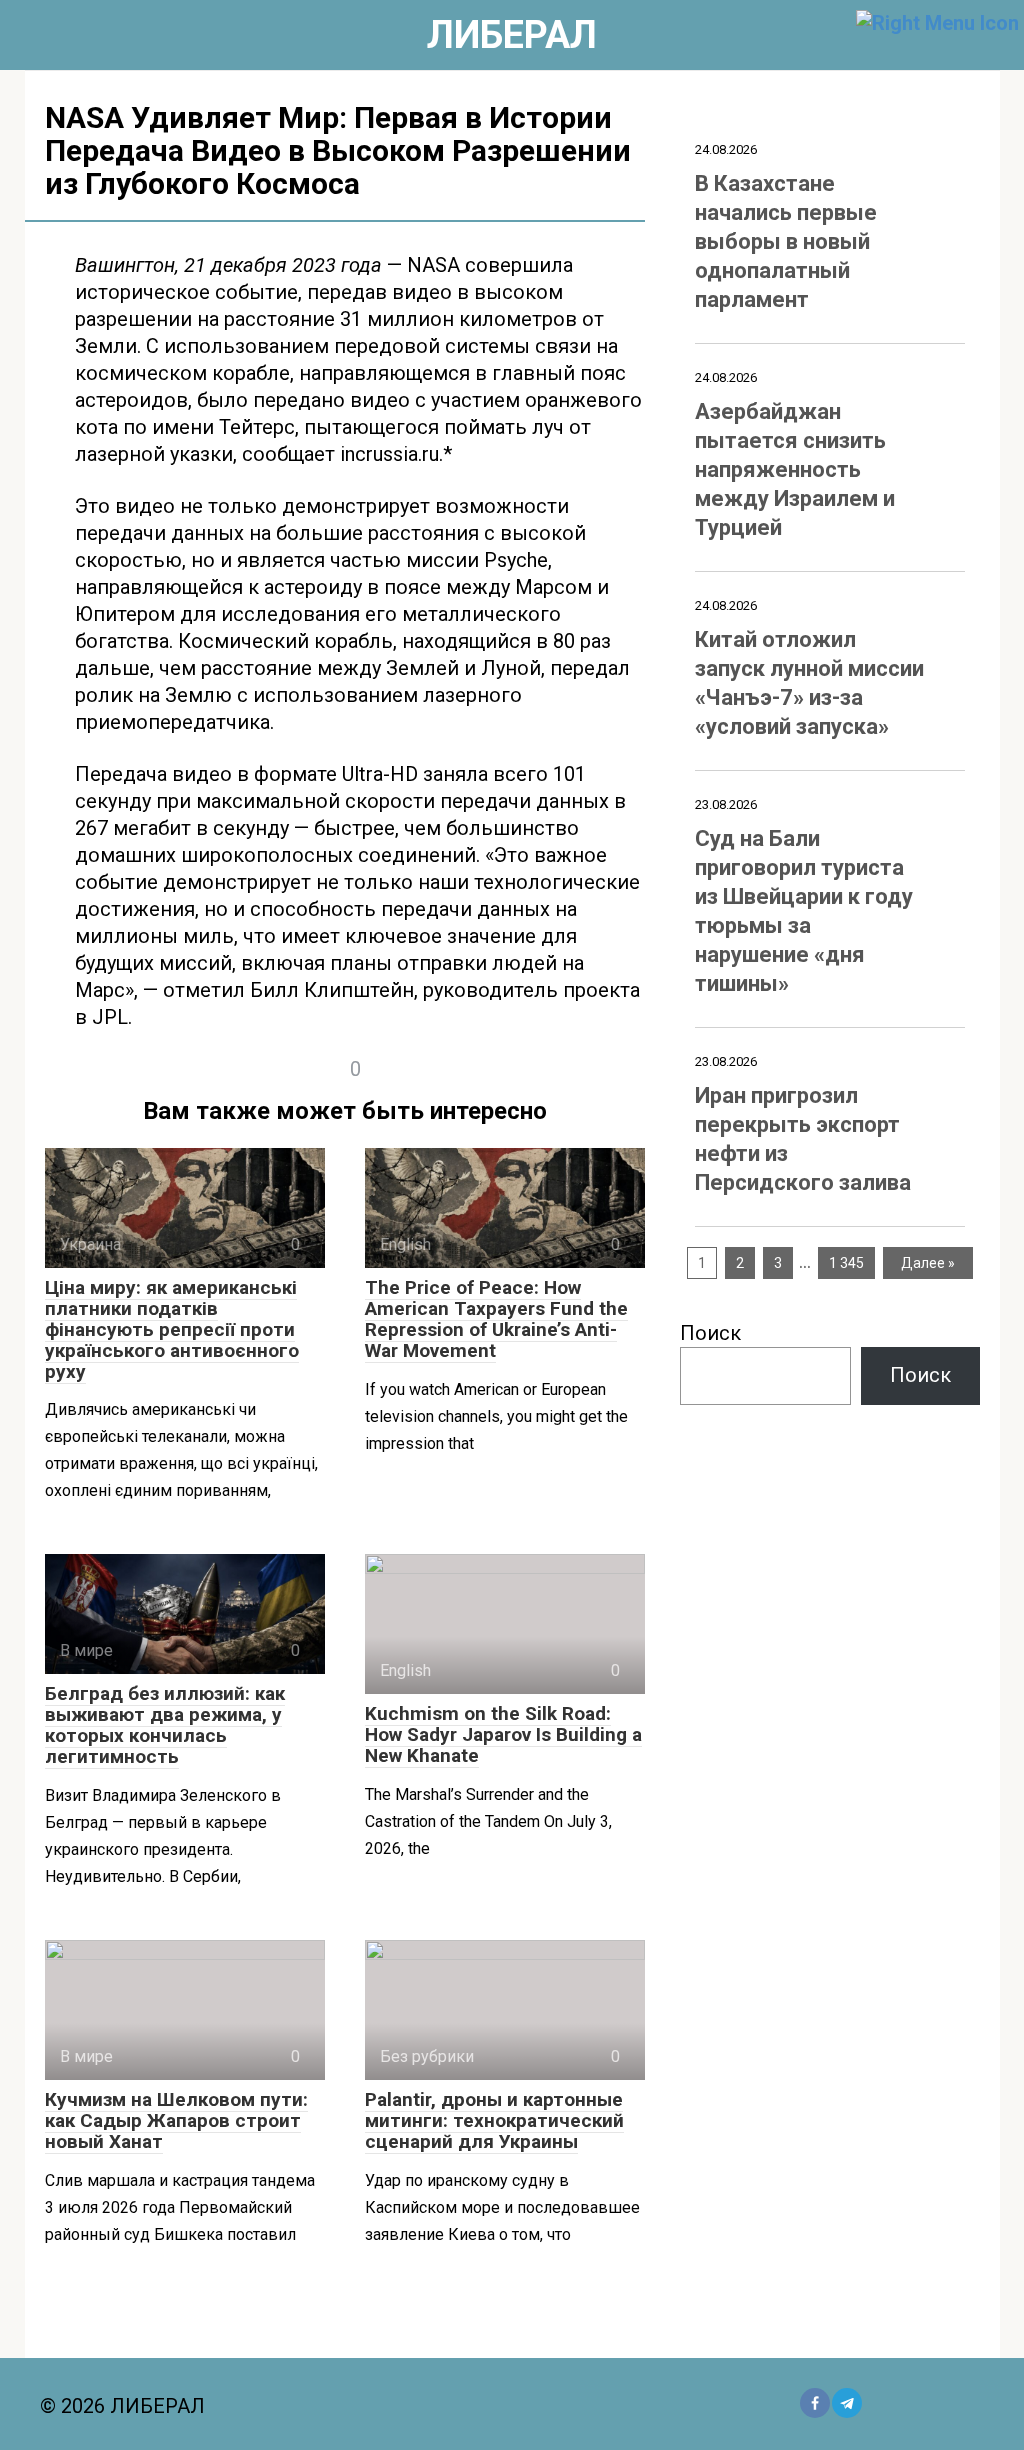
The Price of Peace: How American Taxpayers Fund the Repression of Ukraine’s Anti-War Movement (496, 1319)
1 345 (846, 1263)
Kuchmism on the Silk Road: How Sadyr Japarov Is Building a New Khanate (503, 1734)
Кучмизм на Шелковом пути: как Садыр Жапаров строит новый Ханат (176, 2120)
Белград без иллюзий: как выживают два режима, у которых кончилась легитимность (165, 1725)
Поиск (710, 1333)
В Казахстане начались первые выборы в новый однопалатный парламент (786, 241)
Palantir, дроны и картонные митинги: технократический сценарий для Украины (494, 2120)
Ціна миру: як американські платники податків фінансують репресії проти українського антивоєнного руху (172, 1329)
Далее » (928, 1263)
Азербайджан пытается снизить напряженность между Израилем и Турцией (795, 469)
